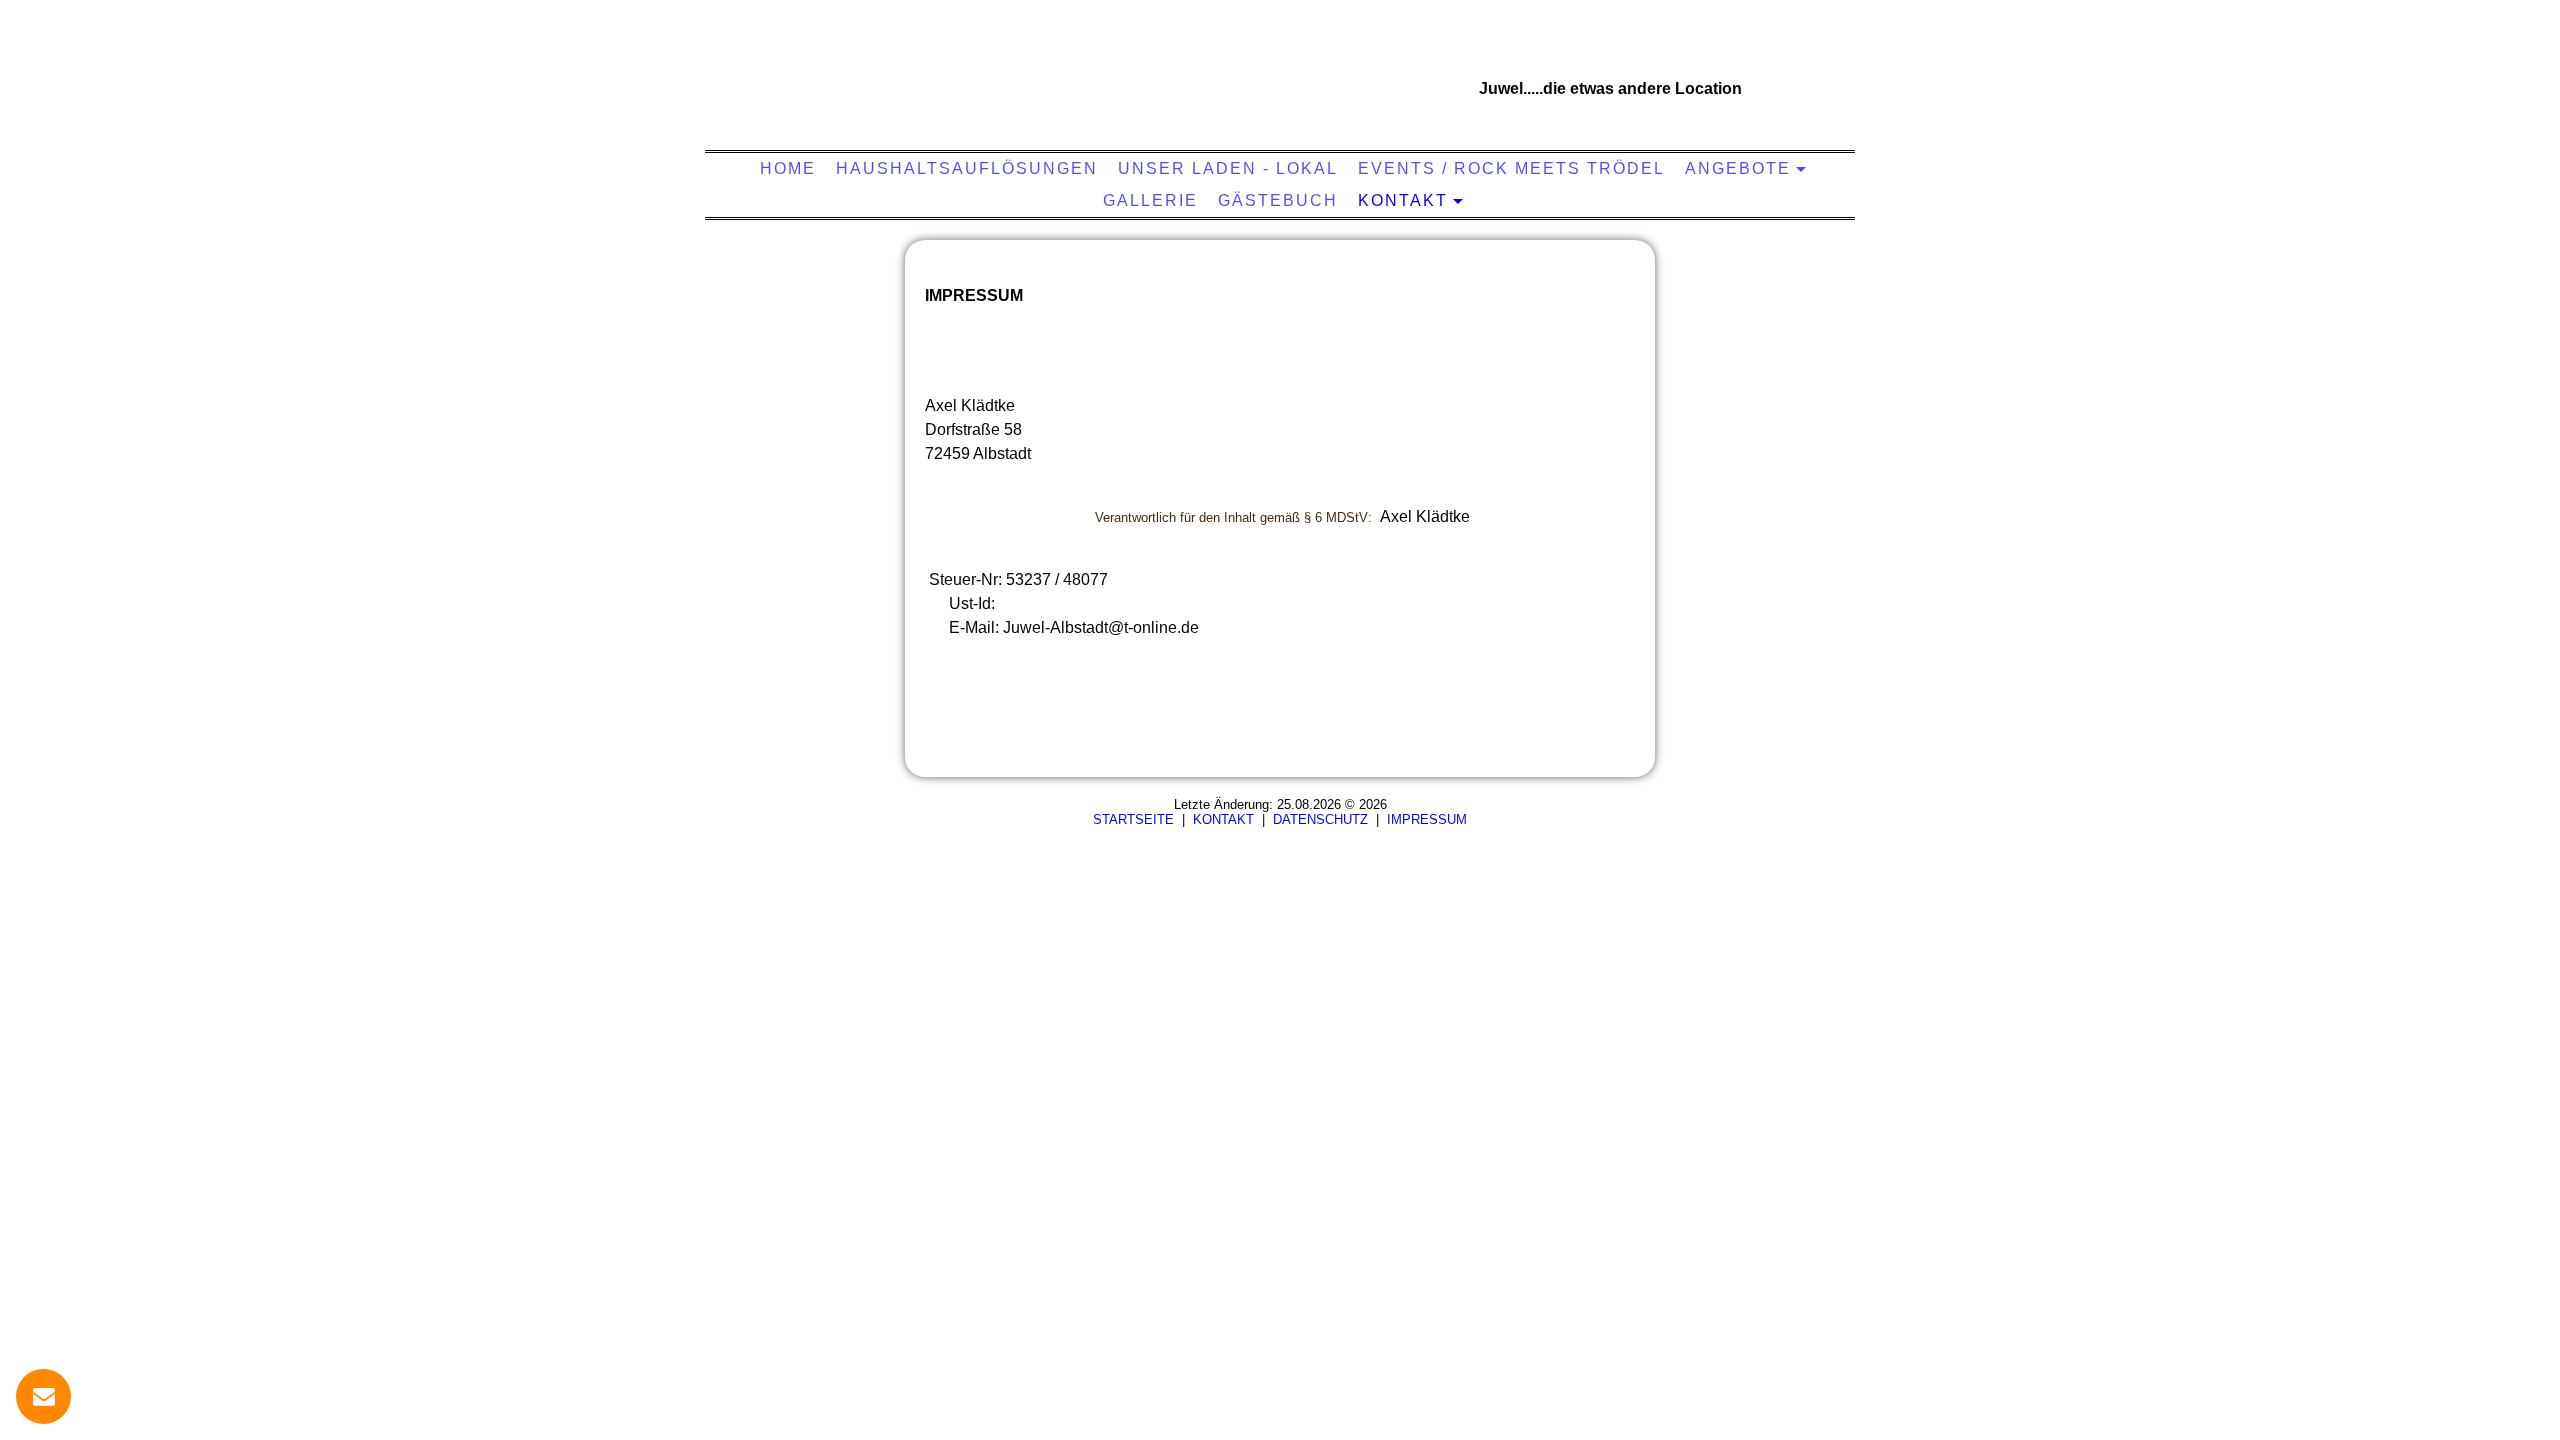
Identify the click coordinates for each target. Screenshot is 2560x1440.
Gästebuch (1278, 200)
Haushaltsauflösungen (967, 168)
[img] (1275, 85)
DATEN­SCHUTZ (1320, 819)
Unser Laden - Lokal (1228, 168)
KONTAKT (1403, 200)
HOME (788, 168)
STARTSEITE (1133, 819)
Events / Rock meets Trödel (1511, 168)
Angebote (1738, 168)
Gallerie (1150, 200)
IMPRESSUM (1427, 819)
